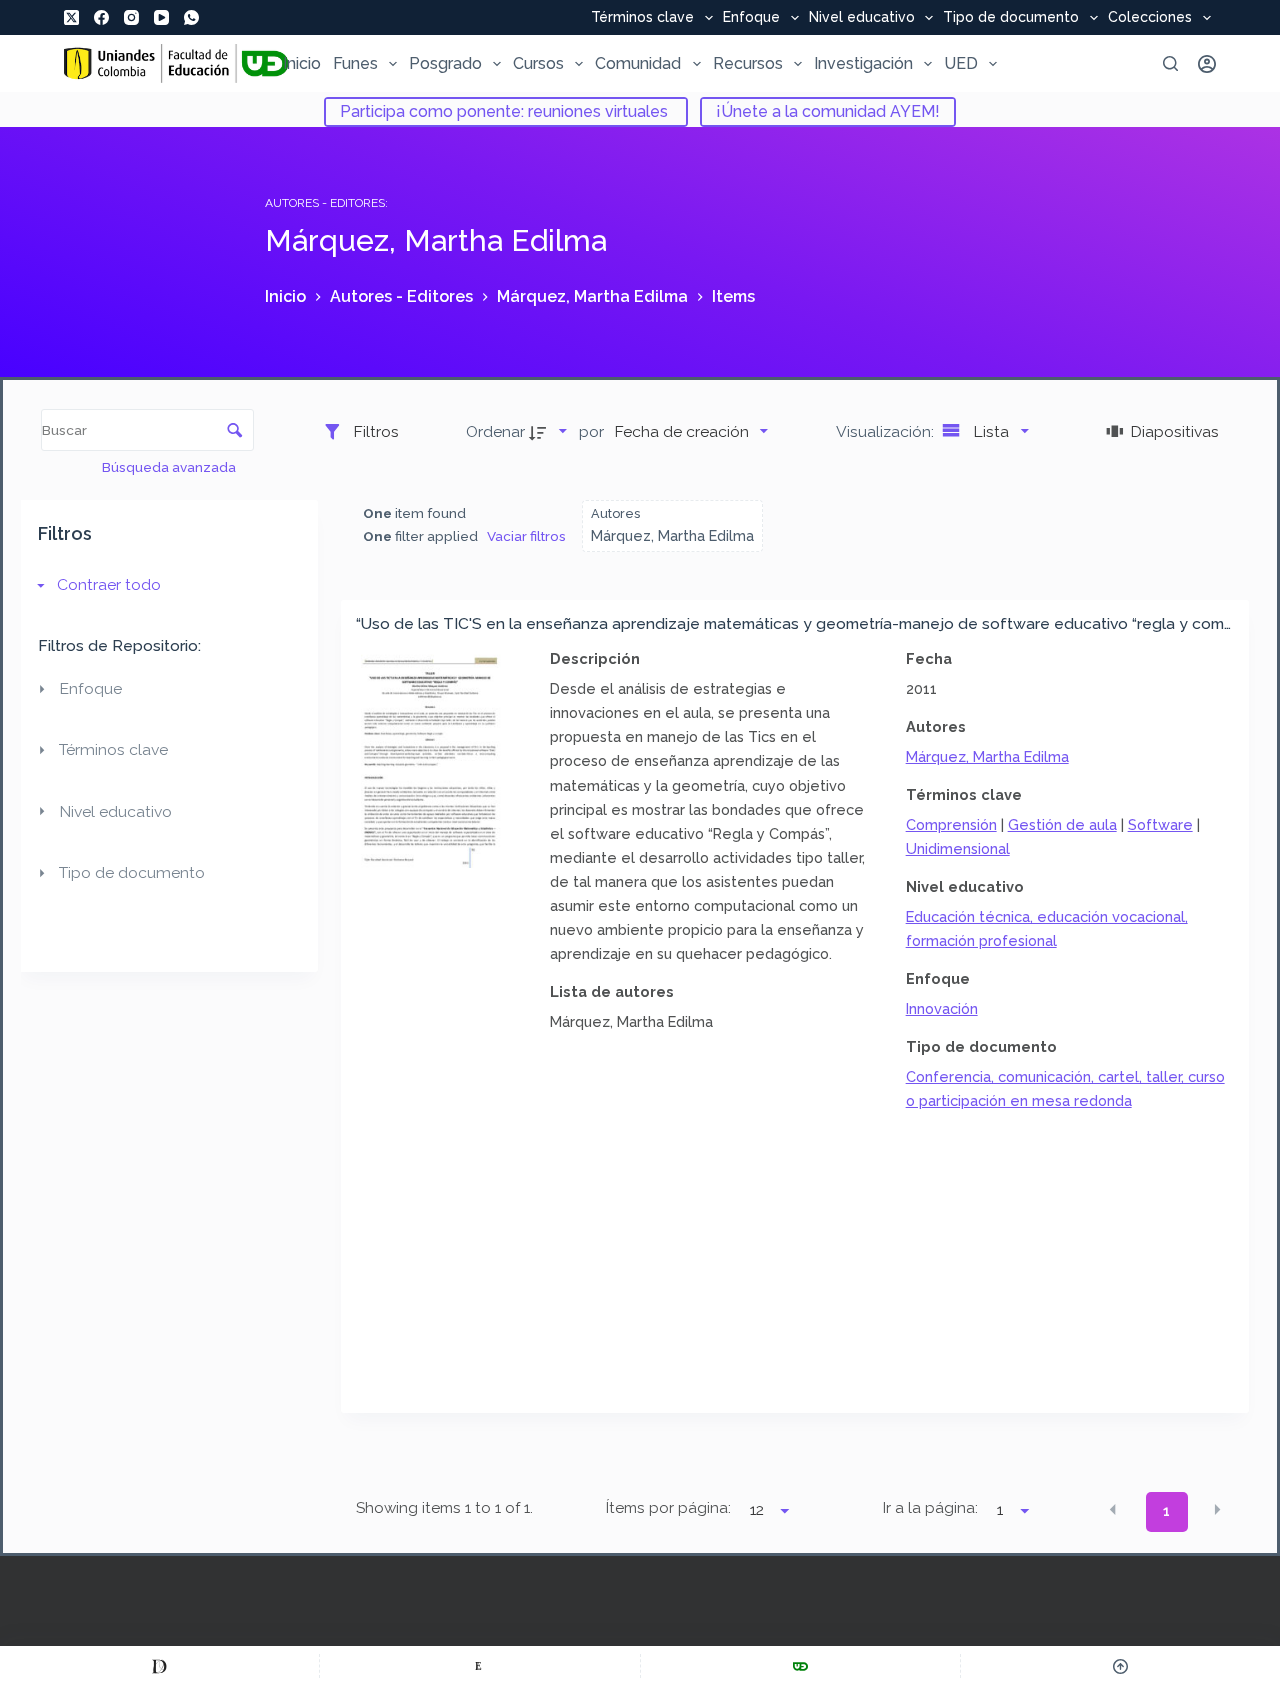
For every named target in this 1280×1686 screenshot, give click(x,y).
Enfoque (751, 18)
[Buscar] (1170, 63)
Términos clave (642, 18)
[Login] (1207, 64)
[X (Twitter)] (71, 17)
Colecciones (1150, 18)
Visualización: (887, 431)
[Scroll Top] (1120, 1666)
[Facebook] (101, 17)
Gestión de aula (1062, 824)
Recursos (748, 63)
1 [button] (1166, 1511)
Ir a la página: (930, 1508)
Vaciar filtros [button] (526, 536)
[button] (1113, 1510)
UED (961, 63)
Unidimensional (958, 848)
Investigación (863, 63)
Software (1160, 824)
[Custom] (159, 1666)
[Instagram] (131, 17)
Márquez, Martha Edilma (987, 756)
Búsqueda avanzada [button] (170, 467)
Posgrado (445, 63)
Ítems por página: (668, 1508)
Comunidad (638, 63)
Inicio (302, 63)
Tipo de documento (1011, 18)
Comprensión (951, 824)
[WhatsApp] (191, 17)
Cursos (538, 63)
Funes (355, 63)
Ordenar (495, 431)
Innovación (942, 1008)
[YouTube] (161, 17)
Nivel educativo (862, 18)
